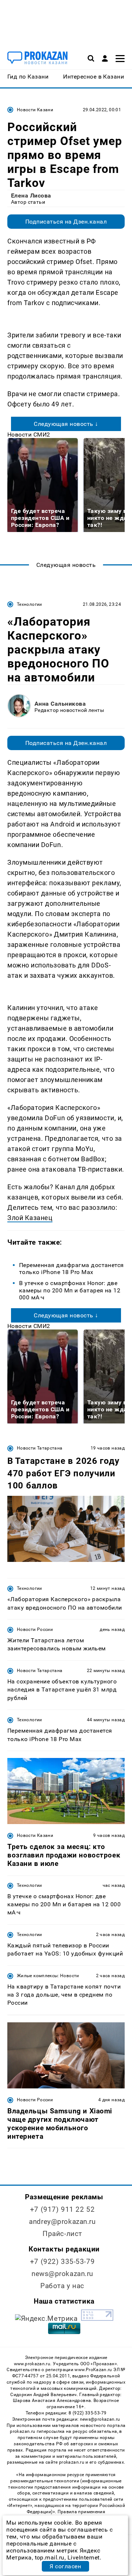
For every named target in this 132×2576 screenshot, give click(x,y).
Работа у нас (62, 2286)
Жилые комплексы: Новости (48, 1976)
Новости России (35, 1629)
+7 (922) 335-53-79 (62, 2262)
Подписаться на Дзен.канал (66, 222)
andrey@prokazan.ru (62, 2222)
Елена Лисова (31, 196)
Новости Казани (35, 110)
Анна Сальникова (60, 704)
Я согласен (65, 2566)
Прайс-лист (62, 2234)
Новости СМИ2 (29, 435)
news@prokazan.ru (62, 2274)
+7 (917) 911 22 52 (62, 2209)
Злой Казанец (30, 1218)
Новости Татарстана (40, 1448)
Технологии (30, 604)
